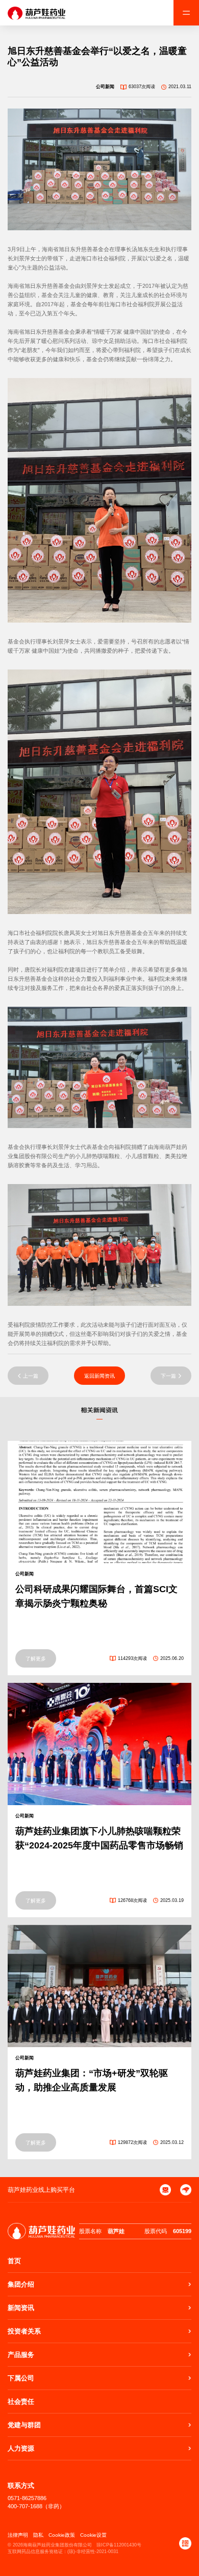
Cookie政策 (62, 2535)
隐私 (38, 2535)
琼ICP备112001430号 (119, 2545)
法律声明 (18, 2535)
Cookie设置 (93, 2535)
